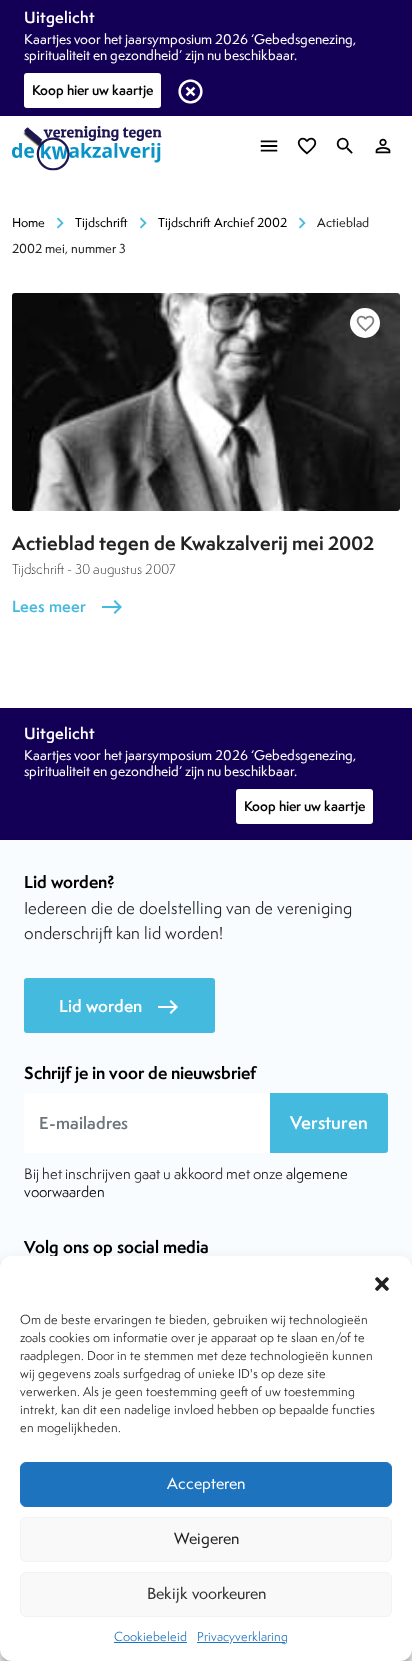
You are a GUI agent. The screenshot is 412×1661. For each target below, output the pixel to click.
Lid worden (119, 1006)
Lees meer (68, 606)
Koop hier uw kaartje (92, 90)
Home (28, 222)
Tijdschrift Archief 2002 (222, 222)
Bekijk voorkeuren (206, 1593)
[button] (382, 1281)
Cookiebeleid (150, 1636)
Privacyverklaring (242, 1636)
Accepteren (206, 1483)
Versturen (329, 1122)
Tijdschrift (101, 222)
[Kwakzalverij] (92, 148)
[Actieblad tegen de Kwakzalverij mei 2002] (206, 402)
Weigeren (206, 1538)
